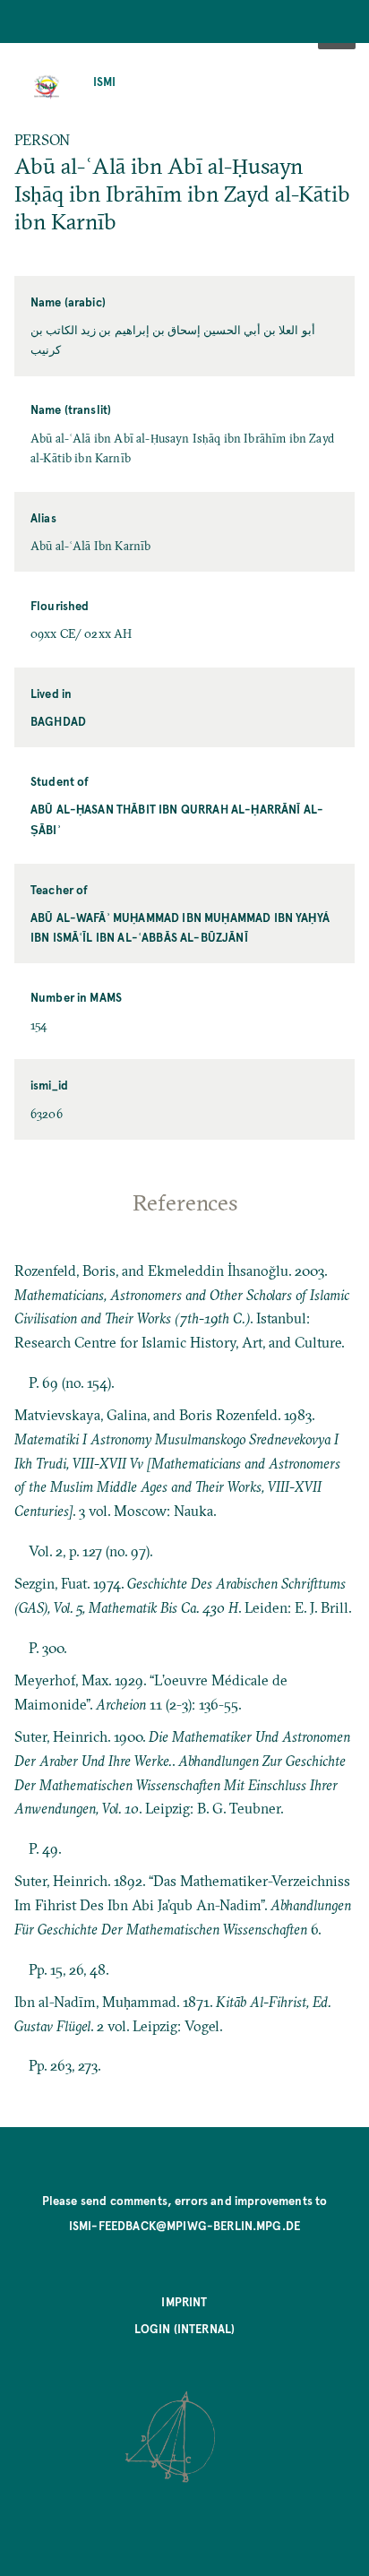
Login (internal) (185, 2328)
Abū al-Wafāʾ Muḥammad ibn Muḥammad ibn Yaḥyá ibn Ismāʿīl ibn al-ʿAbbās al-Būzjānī (180, 927)
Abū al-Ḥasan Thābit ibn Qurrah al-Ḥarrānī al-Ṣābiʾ (177, 818)
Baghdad (58, 721)
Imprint (184, 2301)
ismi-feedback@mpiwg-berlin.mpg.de (184, 2225)
